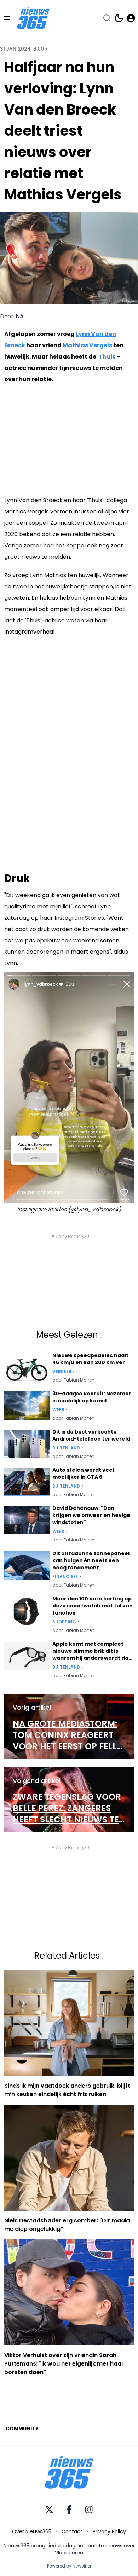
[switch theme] (119, 18)
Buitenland (66, 1448)
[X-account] (49, 2510)
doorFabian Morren (73, 1380)
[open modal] (131, 18)
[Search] (107, 18)
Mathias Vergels (87, 345)
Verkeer (62, 1372)
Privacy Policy (109, 2531)
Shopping (64, 1622)
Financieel (65, 1577)
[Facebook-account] (69, 2510)
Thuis (107, 357)
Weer (58, 1410)
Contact (72, 2531)
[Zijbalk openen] (7, 18)
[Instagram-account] (89, 2510)
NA (20, 316)
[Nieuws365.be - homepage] (33, 18)
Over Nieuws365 (32, 2531)
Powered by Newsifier (69, 2566)
